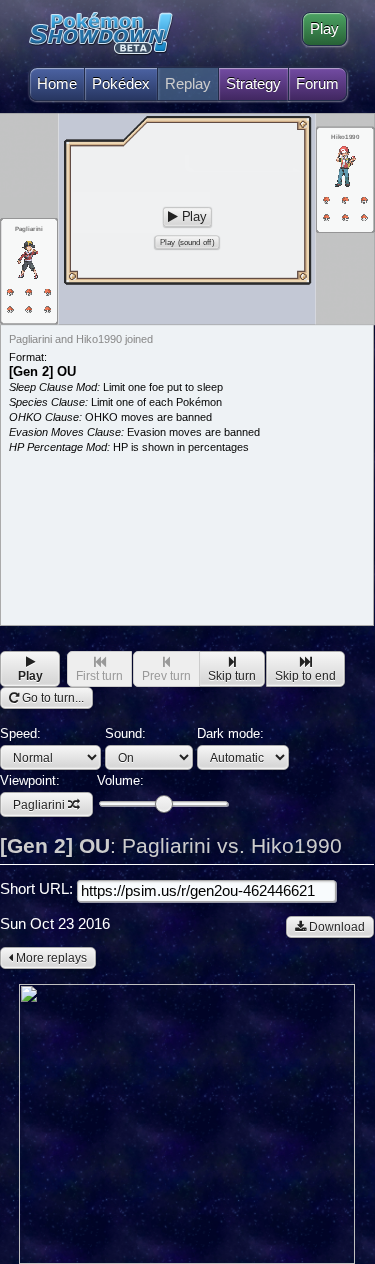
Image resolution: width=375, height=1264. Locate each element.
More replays (50, 958)
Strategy (253, 84)
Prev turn (166, 676)
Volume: (120, 780)
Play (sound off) (187, 242)
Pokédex (121, 84)
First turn (99, 676)
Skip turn (232, 676)
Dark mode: (230, 733)
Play (324, 29)
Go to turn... (51, 698)
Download (335, 927)
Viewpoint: (32, 792)
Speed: (20, 733)
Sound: (125, 733)
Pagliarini (39, 805)
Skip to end (305, 676)
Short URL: (38, 889)
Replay (188, 84)
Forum (317, 84)
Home (57, 84)
